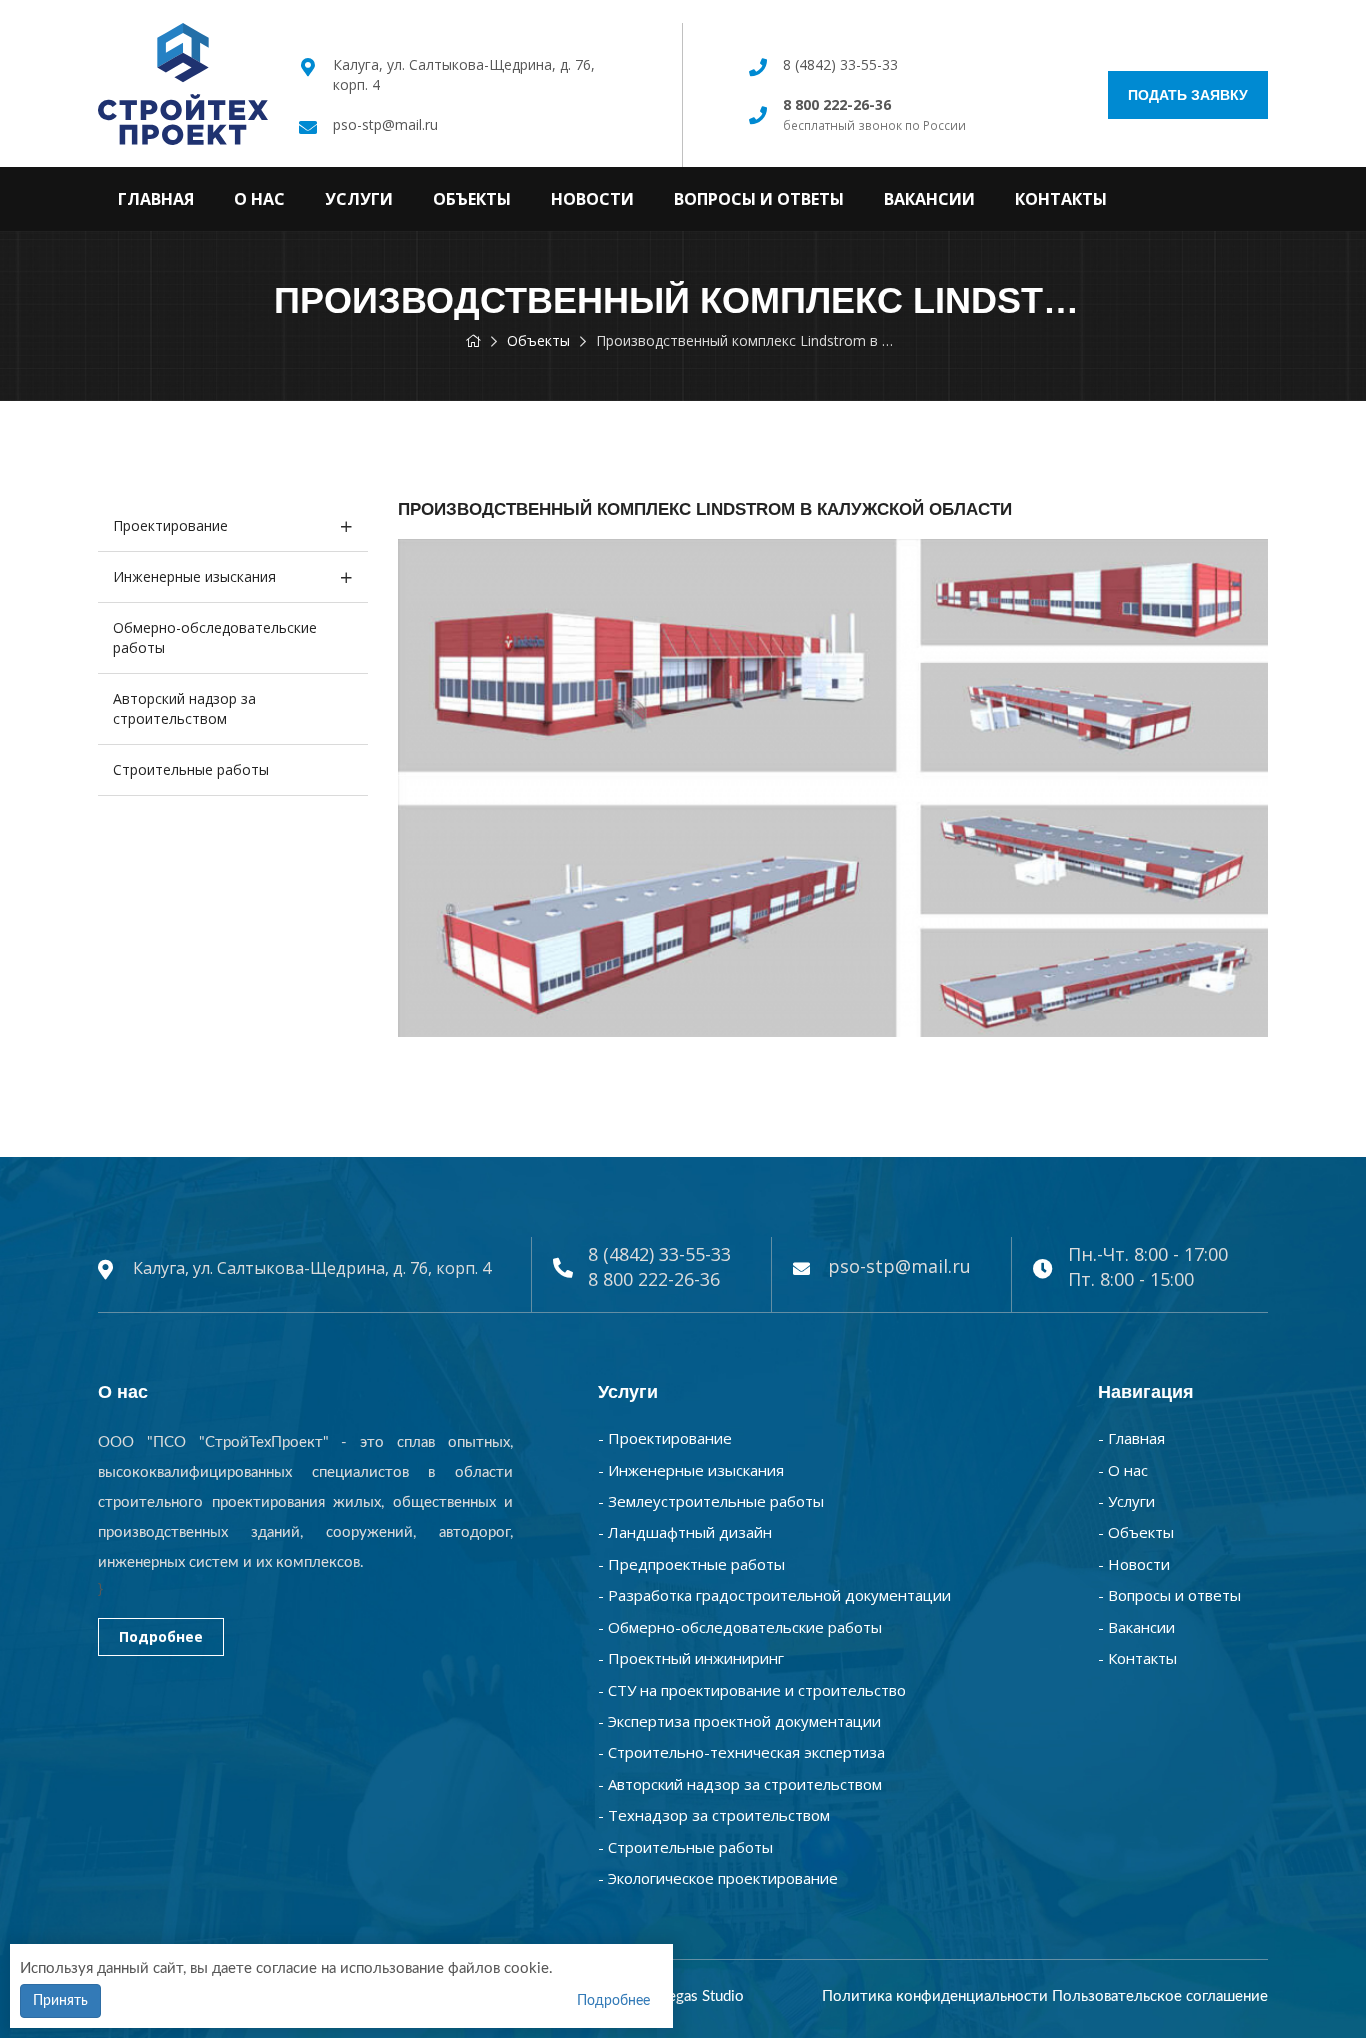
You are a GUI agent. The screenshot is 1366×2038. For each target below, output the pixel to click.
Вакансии (929, 199)
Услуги (359, 199)
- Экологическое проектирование (718, 1878)
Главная (156, 199)
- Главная (1131, 1438)
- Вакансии (1136, 1627)
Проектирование (170, 525)
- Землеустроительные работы (711, 1501)
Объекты (472, 199)
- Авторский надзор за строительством (740, 1784)
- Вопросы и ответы (1169, 1595)
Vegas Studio (701, 1996)
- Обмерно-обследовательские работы (740, 1627)
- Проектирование (665, 1438)
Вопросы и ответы (759, 199)
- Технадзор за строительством (714, 1815)
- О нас (1123, 1470)
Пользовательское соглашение (1160, 1996)
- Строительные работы (685, 1847)
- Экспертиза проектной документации (739, 1721)
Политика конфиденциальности (935, 1996)
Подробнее (161, 1636)
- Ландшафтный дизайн (685, 1532)
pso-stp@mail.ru (385, 124)
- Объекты (1136, 1532)
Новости (592, 199)
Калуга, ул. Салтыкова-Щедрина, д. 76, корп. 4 (312, 1268)
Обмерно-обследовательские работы (215, 637)
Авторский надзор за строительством (184, 708)
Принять (60, 2001)
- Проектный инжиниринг (691, 1658)
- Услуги (1126, 1501)
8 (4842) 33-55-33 (840, 64)
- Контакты (1137, 1658)
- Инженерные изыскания (691, 1470)
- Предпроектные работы (691, 1564)
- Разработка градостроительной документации (774, 1595)
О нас (259, 199)
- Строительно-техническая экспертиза (741, 1752)
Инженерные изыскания (194, 576)
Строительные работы (191, 769)
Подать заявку (1188, 95)
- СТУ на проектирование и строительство (752, 1690)
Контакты (1061, 199)
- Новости (1134, 1564)
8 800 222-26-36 (654, 1279)
